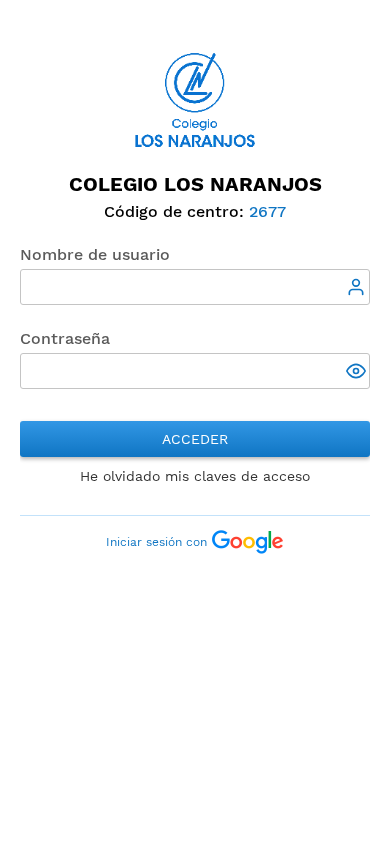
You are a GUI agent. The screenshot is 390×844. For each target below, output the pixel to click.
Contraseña (65, 338)
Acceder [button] (195, 439)
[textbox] (195, 287)
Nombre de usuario (95, 254)
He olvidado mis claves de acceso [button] (195, 476)
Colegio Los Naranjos (195, 184)
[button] (358, 373)
